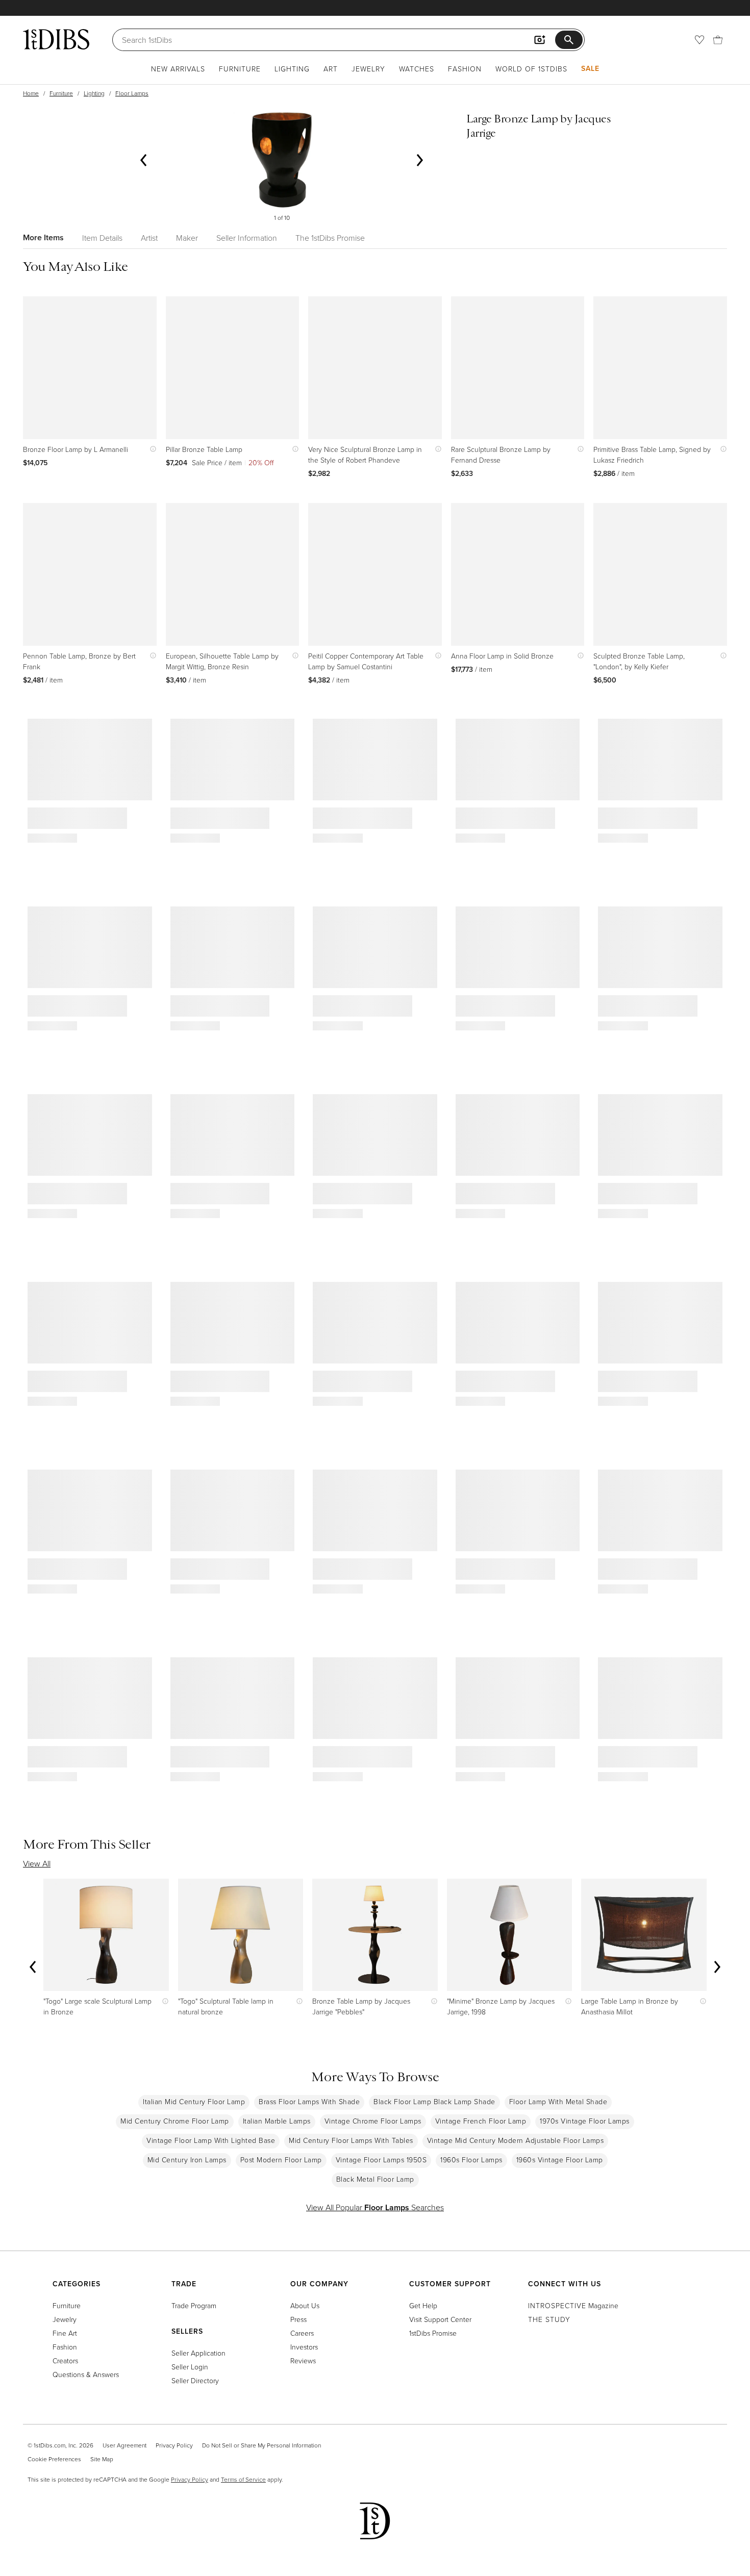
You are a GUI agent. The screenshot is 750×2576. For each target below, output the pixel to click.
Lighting (292, 69)
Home (31, 93)
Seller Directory (195, 2380)
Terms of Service (243, 2479)
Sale (590, 68)
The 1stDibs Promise (330, 238)
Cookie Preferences (54, 2459)
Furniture (240, 69)
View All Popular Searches (375, 2207)
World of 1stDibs (531, 69)
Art (331, 69)
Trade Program (194, 2305)
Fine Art (65, 2333)
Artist (149, 238)
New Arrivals (178, 69)
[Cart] (718, 40)
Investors (304, 2347)
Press (298, 2319)
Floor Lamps (132, 93)
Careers (302, 2333)
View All (37, 1863)
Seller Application (198, 2353)
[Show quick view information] (151, 449)
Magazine (573, 2305)
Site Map (102, 2459)
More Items (43, 237)
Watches (417, 69)
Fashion (465, 69)
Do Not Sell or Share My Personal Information (261, 2445)
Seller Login (190, 2367)
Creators (65, 2360)
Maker (187, 238)
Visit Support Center (440, 2319)
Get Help (423, 2305)
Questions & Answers (86, 2374)
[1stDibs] (56, 39)
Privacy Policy (174, 2445)
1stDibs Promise (433, 2333)
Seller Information (247, 238)
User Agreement (124, 2445)
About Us (305, 2305)
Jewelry (368, 69)
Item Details (102, 238)
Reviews (303, 2360)
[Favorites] (699, 40)
